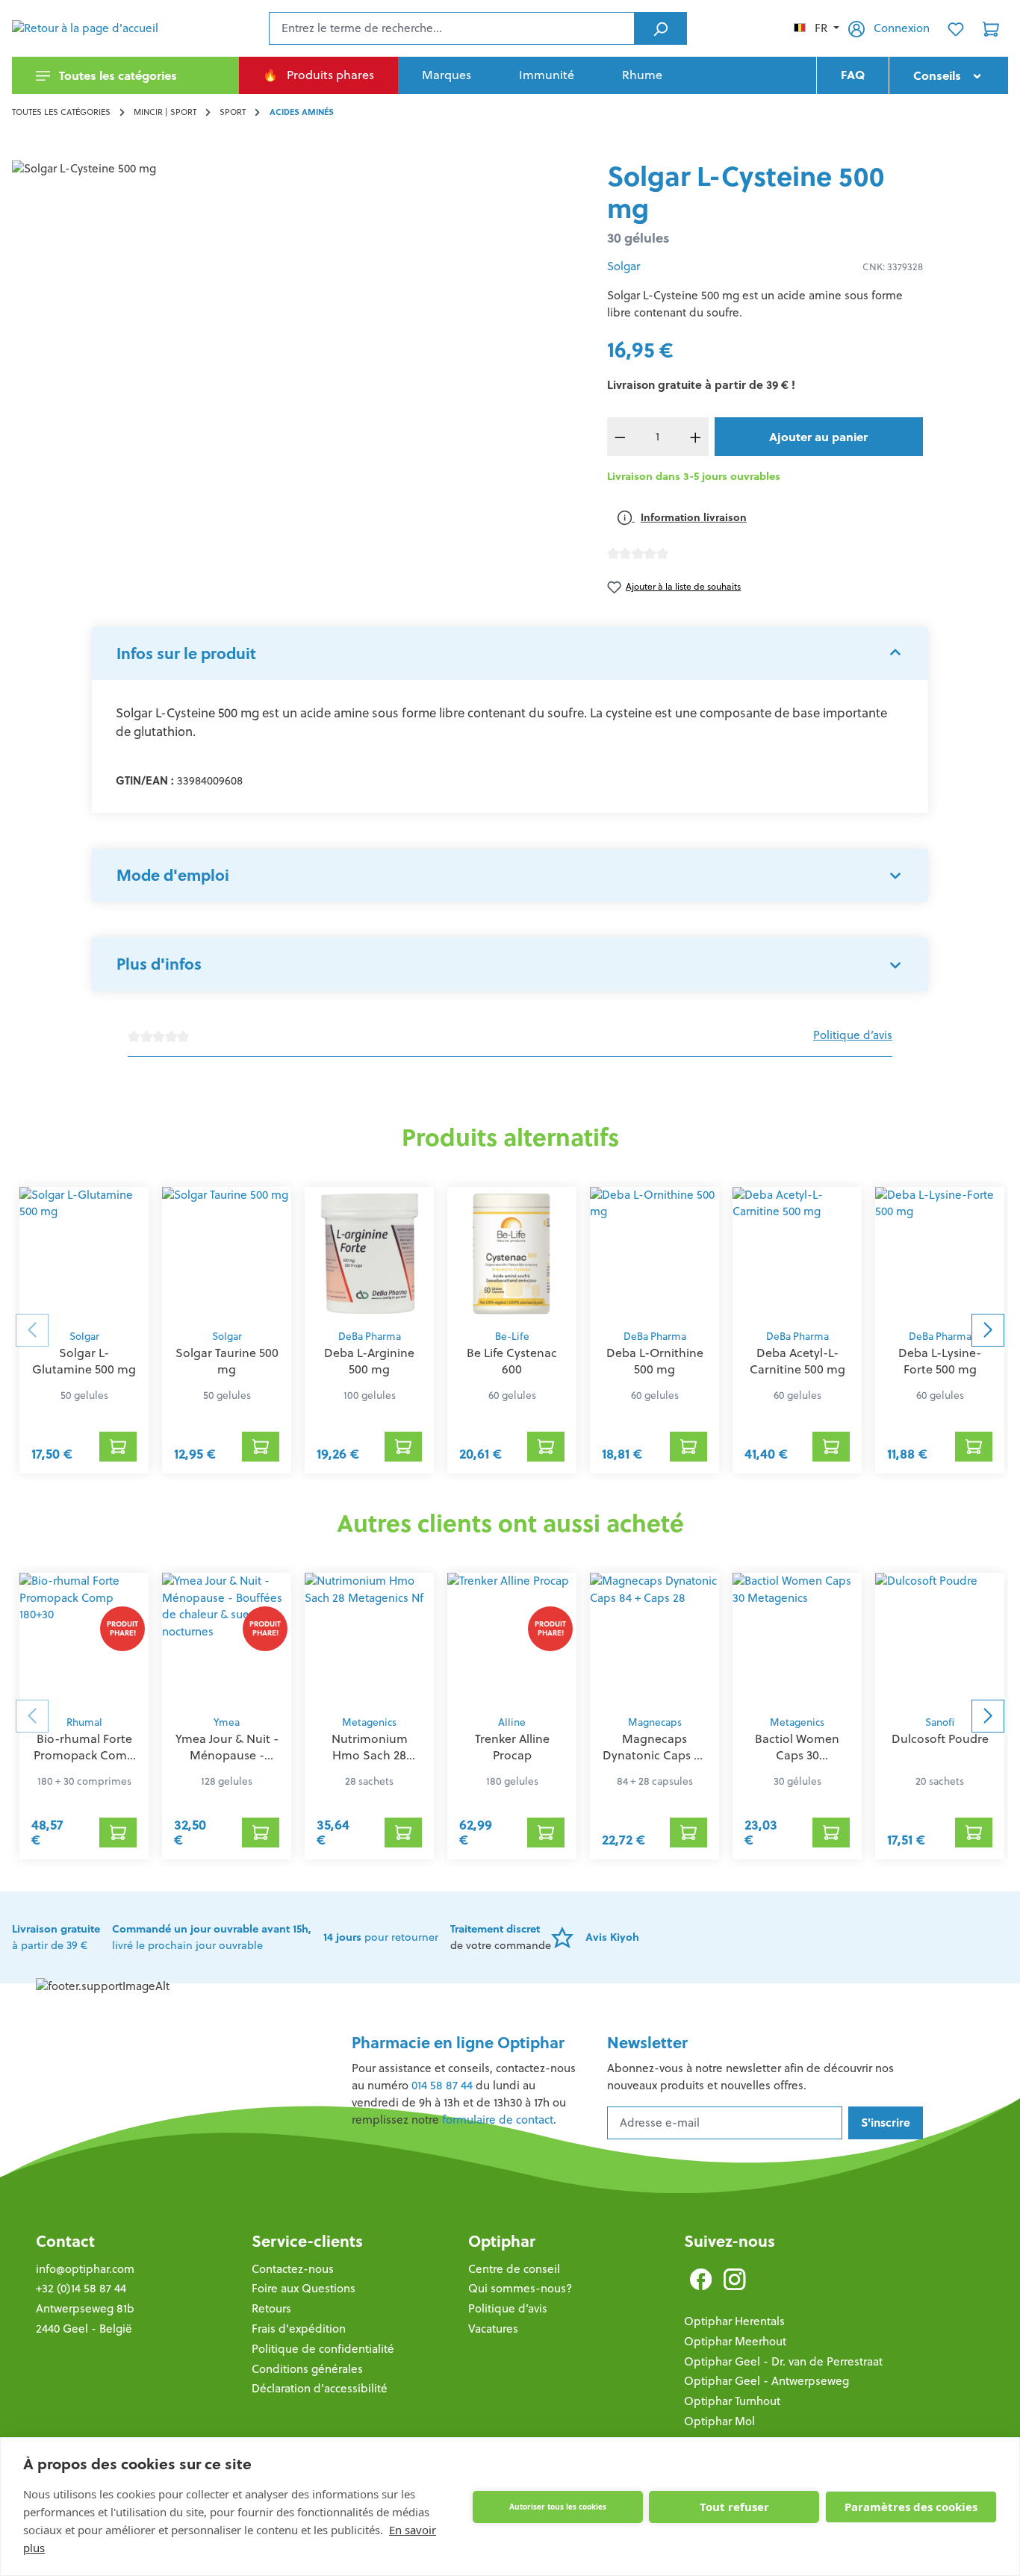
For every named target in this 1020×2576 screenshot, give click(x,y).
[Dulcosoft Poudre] (940, 1640)
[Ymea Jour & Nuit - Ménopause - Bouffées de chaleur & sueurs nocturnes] (227, 1640)
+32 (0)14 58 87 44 (81, 2288)
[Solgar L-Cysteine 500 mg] (297, 321)
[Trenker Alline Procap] (512, 1640)
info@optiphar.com (85, 2269)
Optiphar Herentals (734, 2321)
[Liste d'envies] (956, 28)
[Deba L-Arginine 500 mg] (369, 1254)
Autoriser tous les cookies (558, 2507)
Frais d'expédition (299, 2329)
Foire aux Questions (304, 2288)
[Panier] (991, 28)
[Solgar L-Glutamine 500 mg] (84, 1254)
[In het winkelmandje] (118, 1447)
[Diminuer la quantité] (621, 437)
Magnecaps (655, 1722)
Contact (65, 2241)
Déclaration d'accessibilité (320, 2388)
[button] (510, 654)
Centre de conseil (514, 2269)
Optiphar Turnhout (732, 2401)
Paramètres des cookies (911, 2507)
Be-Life (512, 1337)
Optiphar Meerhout (735, 2341)
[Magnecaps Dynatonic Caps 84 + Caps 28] (654, 1640)
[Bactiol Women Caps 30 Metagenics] (797, 1640)
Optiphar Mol (719, 2421)
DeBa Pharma (370, 1337)
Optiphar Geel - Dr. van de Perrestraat (783, 2361)
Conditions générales (307, 2369)
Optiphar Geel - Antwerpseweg (766, 2381)
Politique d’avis (853, 1035)
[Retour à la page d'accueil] (87, 28)
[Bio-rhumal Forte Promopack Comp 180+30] (84, 1640)
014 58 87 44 (442, 2085)
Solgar (623, 266)
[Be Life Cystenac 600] (512, 1254)
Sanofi (940, 1722)
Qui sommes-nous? (520, 2288)
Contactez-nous (293, 2269)
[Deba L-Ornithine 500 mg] (654, 1254)
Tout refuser (734, 2507)
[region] (298, 321)
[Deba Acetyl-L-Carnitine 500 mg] (797, 1254)
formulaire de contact (498, 2120)
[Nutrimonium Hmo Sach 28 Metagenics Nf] (369, 1640)
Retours (271, 2308)
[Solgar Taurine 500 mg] (227, 1254)
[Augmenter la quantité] (695, 437)
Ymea (227, 1722)
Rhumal (84, 1722)
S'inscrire (886, 2123)
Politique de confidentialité (323, 2349)
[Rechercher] (660, 28)
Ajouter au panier (818, 437)
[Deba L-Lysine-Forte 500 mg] (940, 1254)
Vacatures (493, 2329)
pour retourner (381, 1937)
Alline (512, 1722)
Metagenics (369, 1722)
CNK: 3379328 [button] (893, 267)
